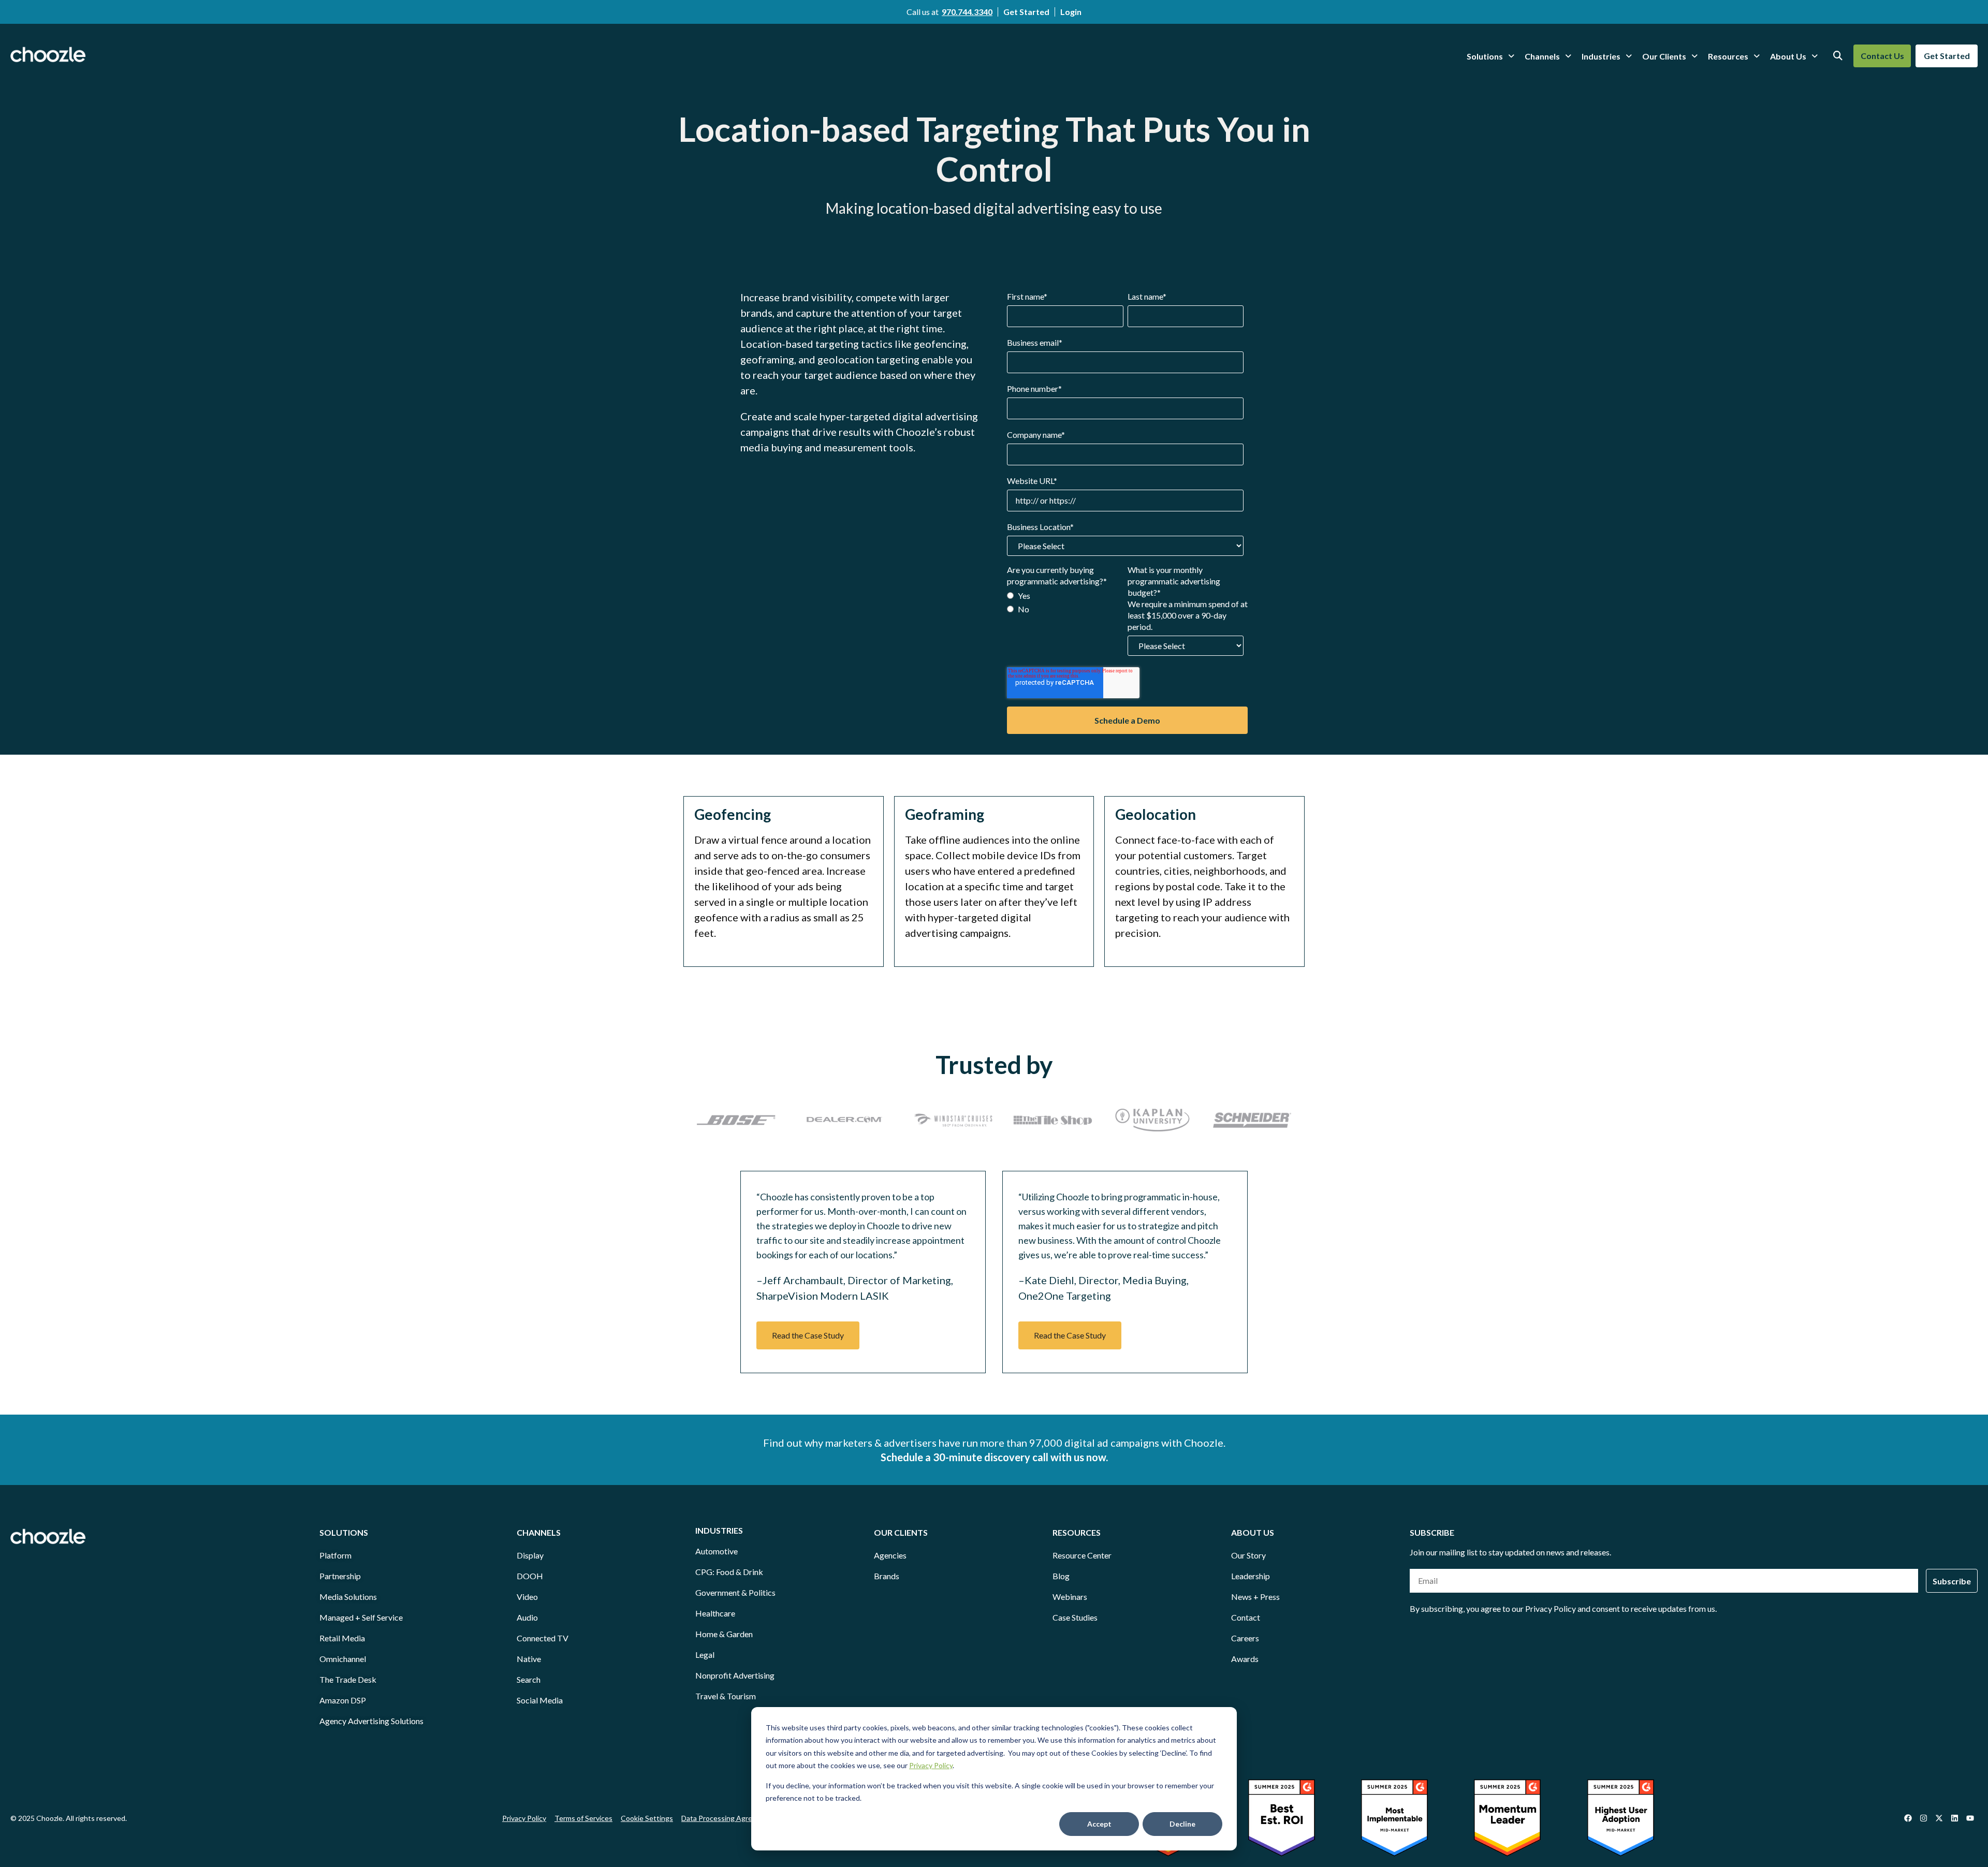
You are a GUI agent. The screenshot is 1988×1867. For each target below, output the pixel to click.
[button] (808, 1335)
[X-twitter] (1939, 1818)
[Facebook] (1908, 1818)
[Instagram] (1923, 1818)
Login (1071, 12)
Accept (1099, 1824)
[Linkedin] (1954, 1818)
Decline (1182, 1824)
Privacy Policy (931, 1765)
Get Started (1026, 12)
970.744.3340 (967, 12)
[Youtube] (1970, 1818)
